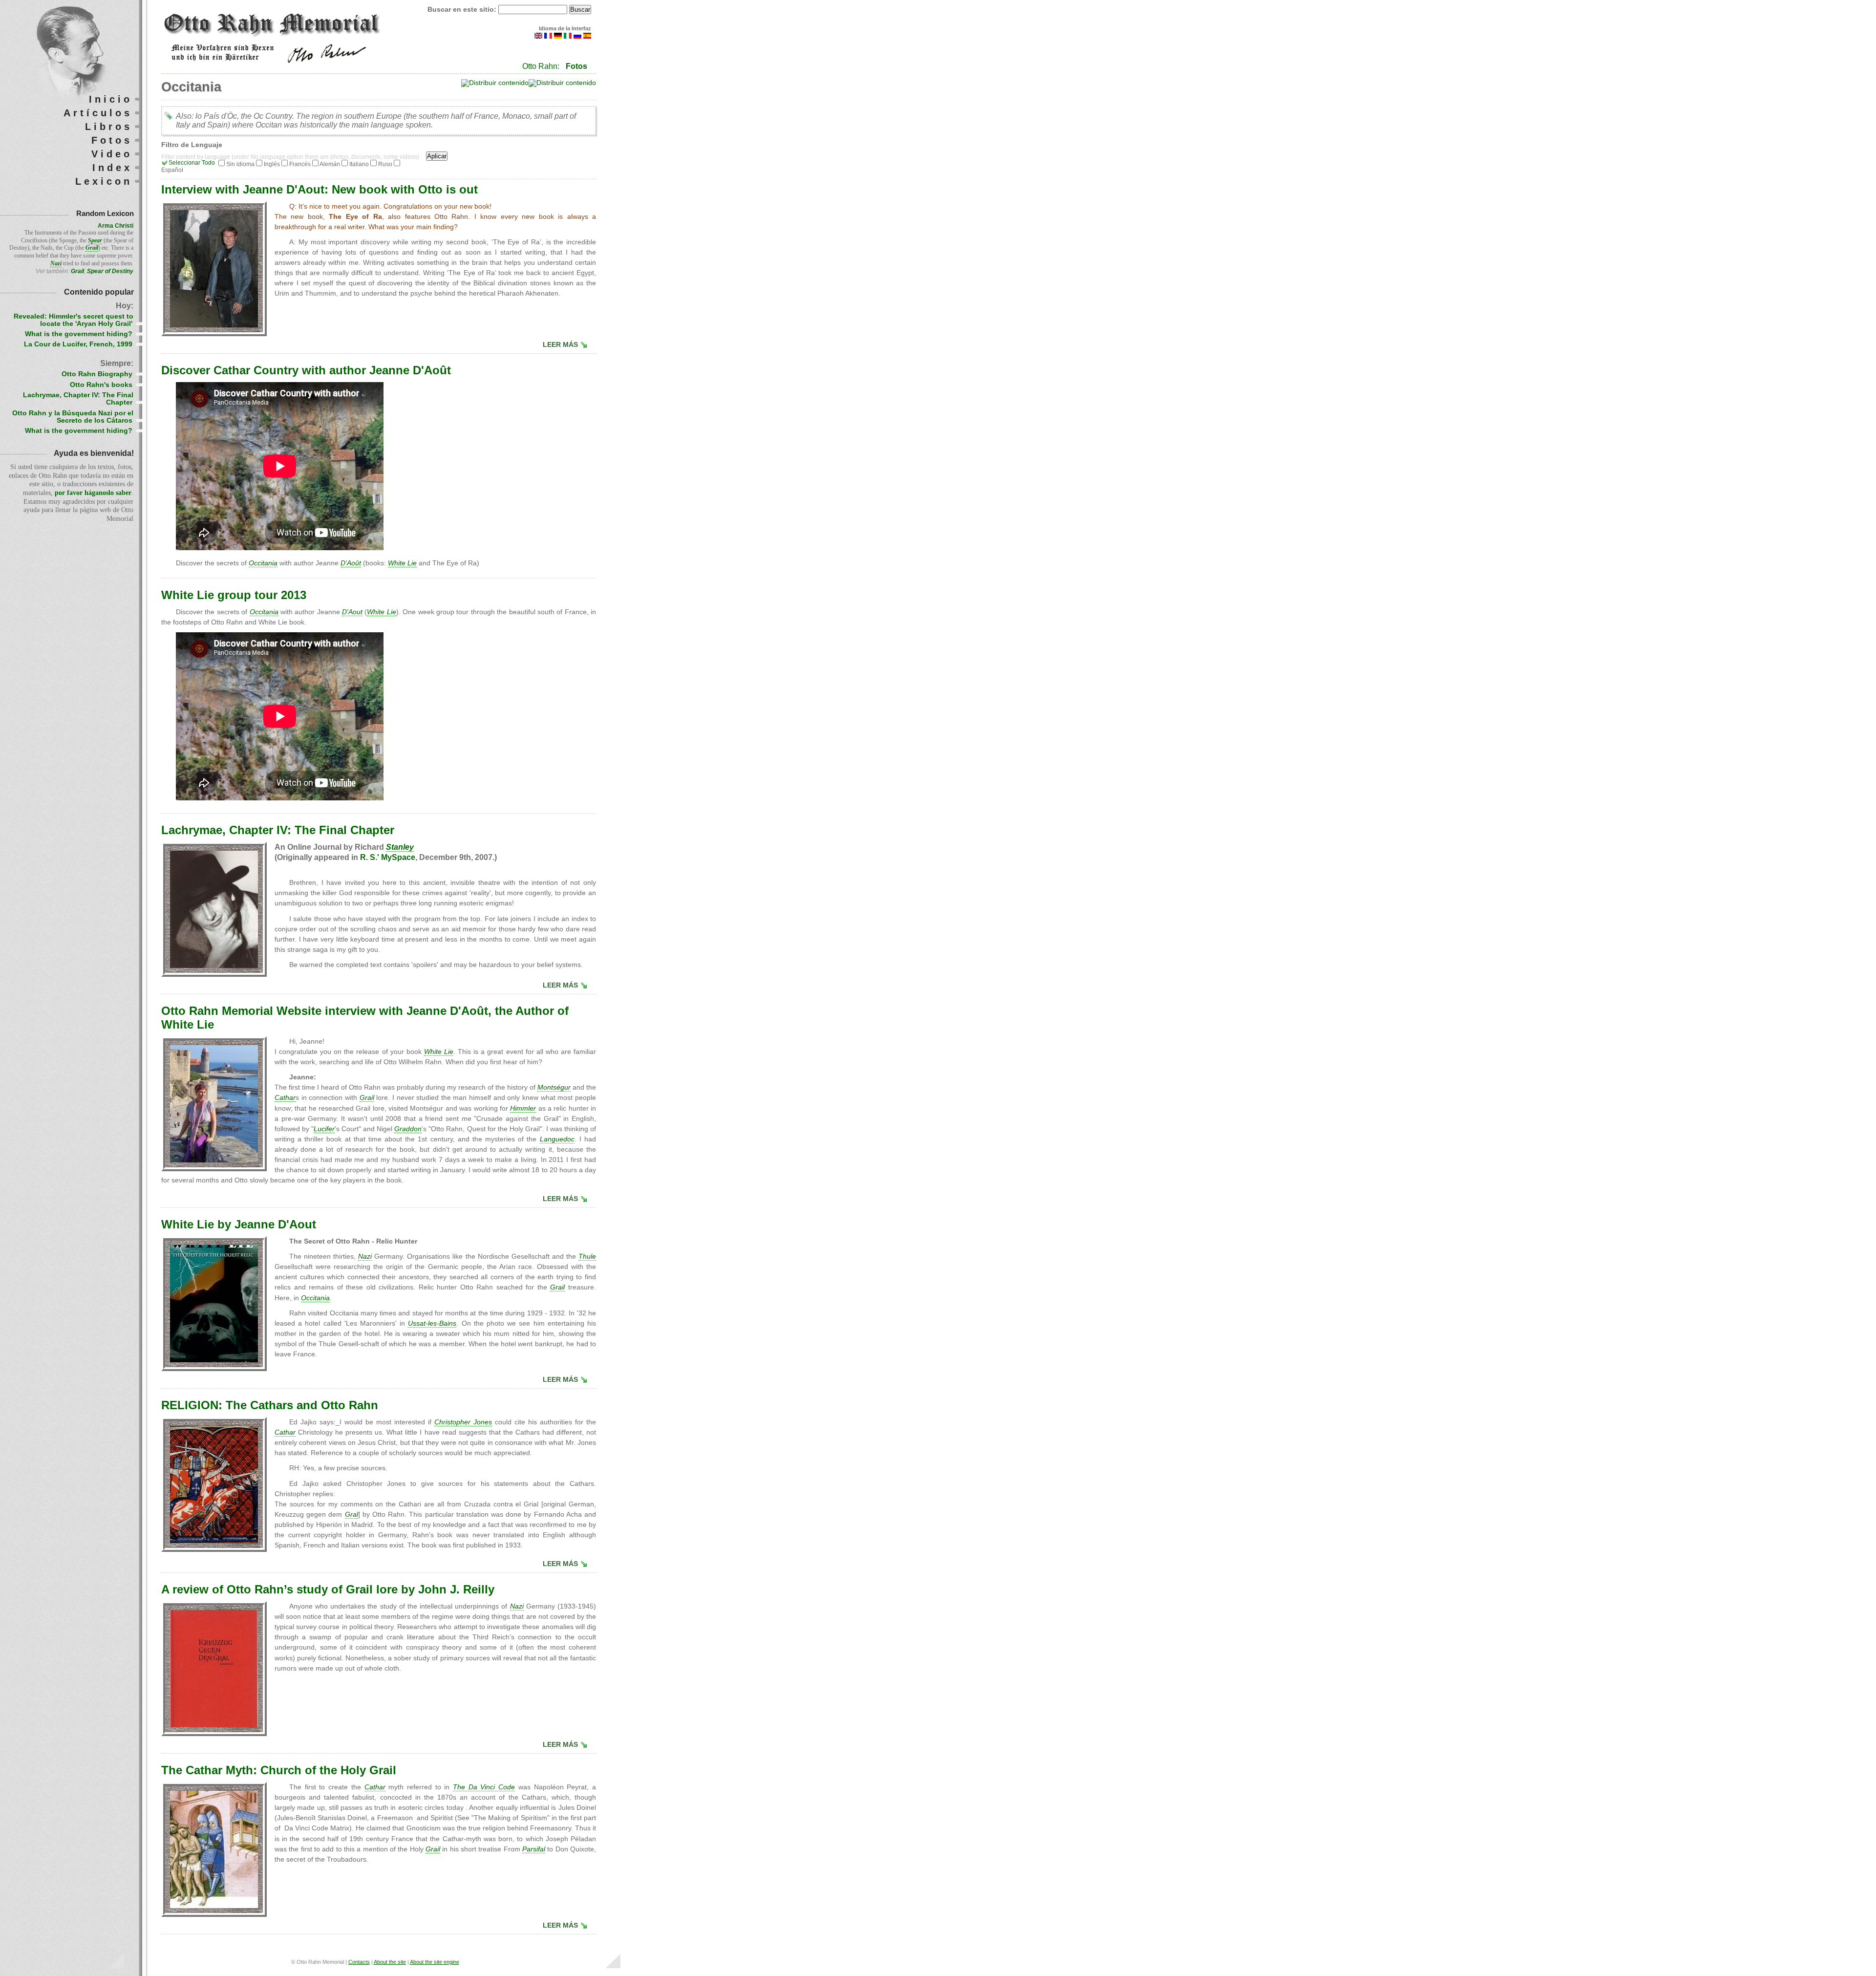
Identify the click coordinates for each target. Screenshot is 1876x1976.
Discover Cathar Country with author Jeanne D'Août (306, 370)
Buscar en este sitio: (463, 10)
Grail (77, 271)
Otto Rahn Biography (97, 374)
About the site (390, 1962)
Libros (109, 127)
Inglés (272, 164)
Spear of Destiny (110, 271)
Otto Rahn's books (101, 385)
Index (112, 168)
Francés (300, 164)
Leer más (560, 345)
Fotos (576, 66)
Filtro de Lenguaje (192, 145)
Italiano (359, 164)
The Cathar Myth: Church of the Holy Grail (279, 1770)
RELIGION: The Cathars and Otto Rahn (270, 1405)
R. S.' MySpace (388, 857)
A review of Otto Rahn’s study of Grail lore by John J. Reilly (328, 1589)
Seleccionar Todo (192, 163)
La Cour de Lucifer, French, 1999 (78, 344)
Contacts (359, 1962)
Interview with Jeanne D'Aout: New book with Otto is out (320, 189)
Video (112, 154)
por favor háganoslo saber (93, 493)
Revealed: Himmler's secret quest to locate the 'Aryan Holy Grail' (74, 320)
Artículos (98, 113)
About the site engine (435, 1962)
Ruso (385, 164)
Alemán (330, 164)
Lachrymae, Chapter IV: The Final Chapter (278, 830)
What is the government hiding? (79, 334)
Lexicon (104, 181)
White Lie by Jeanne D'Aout (239, 1224)
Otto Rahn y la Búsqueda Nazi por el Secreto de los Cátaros (73, 417)
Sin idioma (240, 164)
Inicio (111, 99)
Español (172, 170)
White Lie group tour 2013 (234, 595)
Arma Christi (116, 226)
